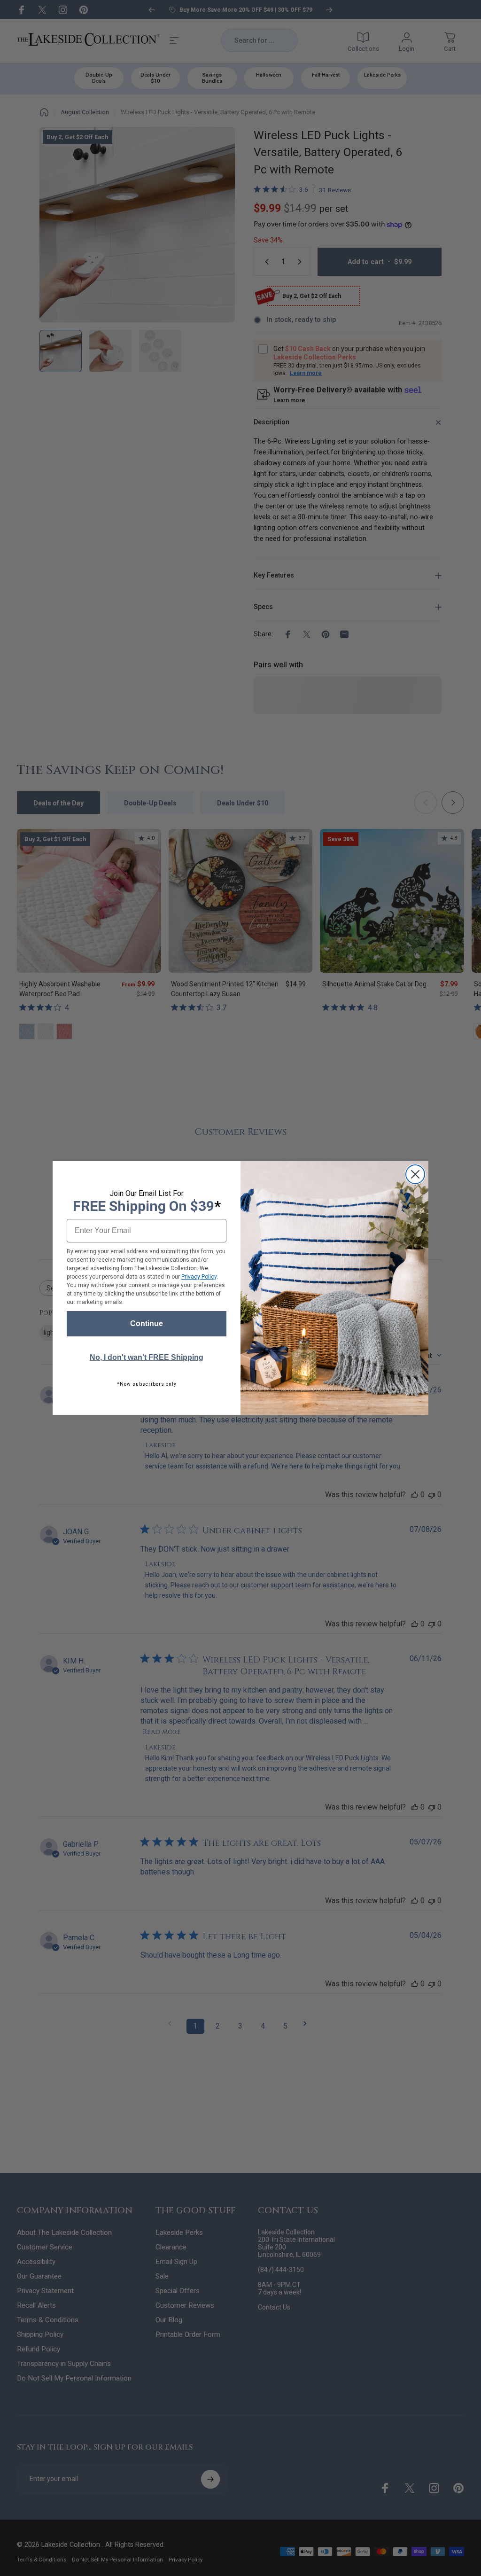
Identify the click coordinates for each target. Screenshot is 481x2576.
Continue (147, 1323)
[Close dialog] (415, 1174)
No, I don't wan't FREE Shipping (147, 1357)
